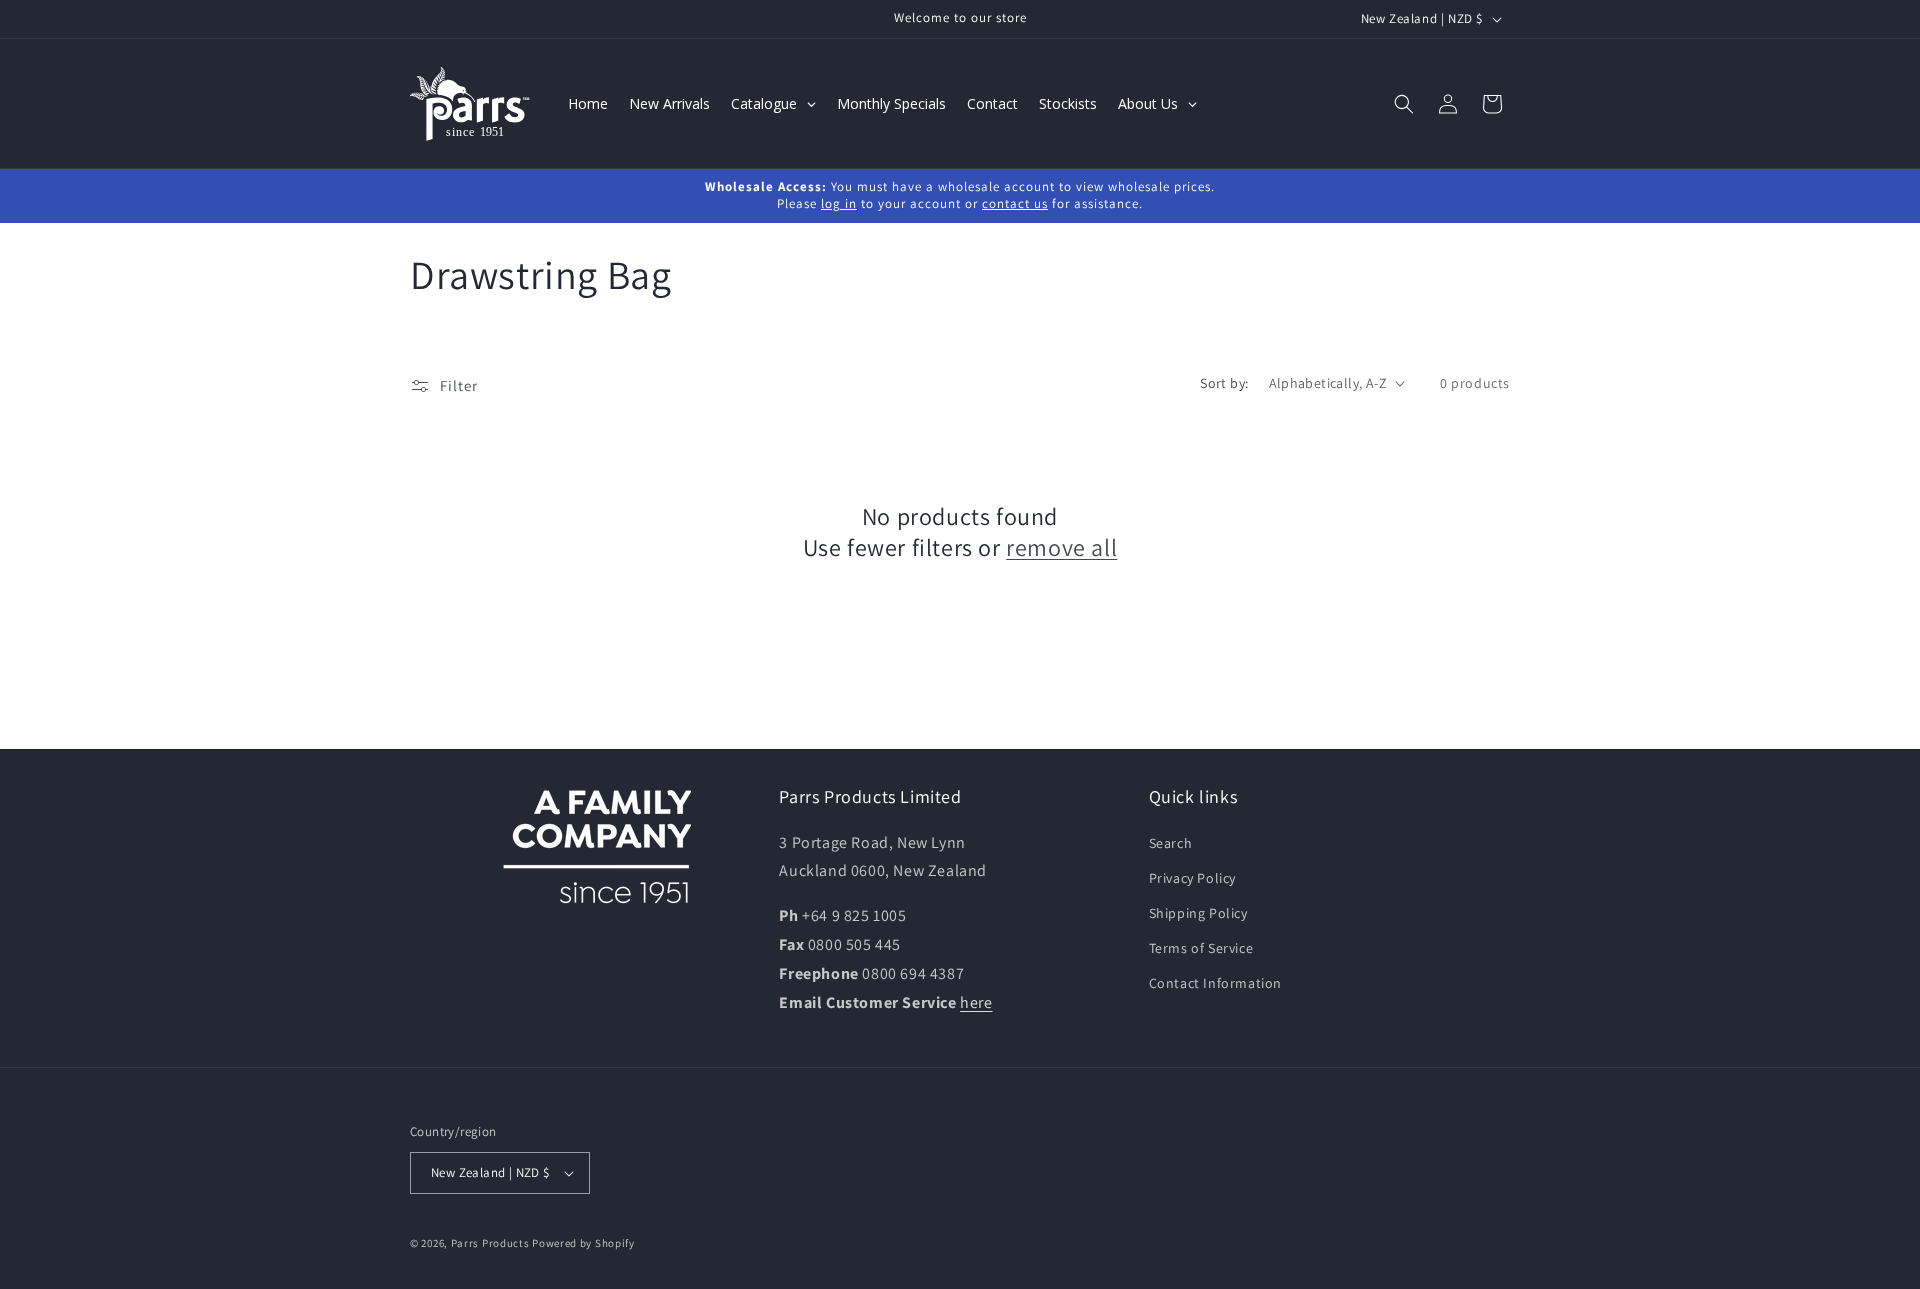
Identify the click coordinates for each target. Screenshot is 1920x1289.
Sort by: (1224, 383)
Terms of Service (1201, 948)
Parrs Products (490, 1243)
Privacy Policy (1192, 878)
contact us (1015, 203)
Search (1171, 843)
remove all (1061, 547)
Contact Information (1215, 983)
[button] (1404, 104)
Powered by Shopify (583, 1243)
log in (839, 203)
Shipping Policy (1198, 913)
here (976, 1002)
